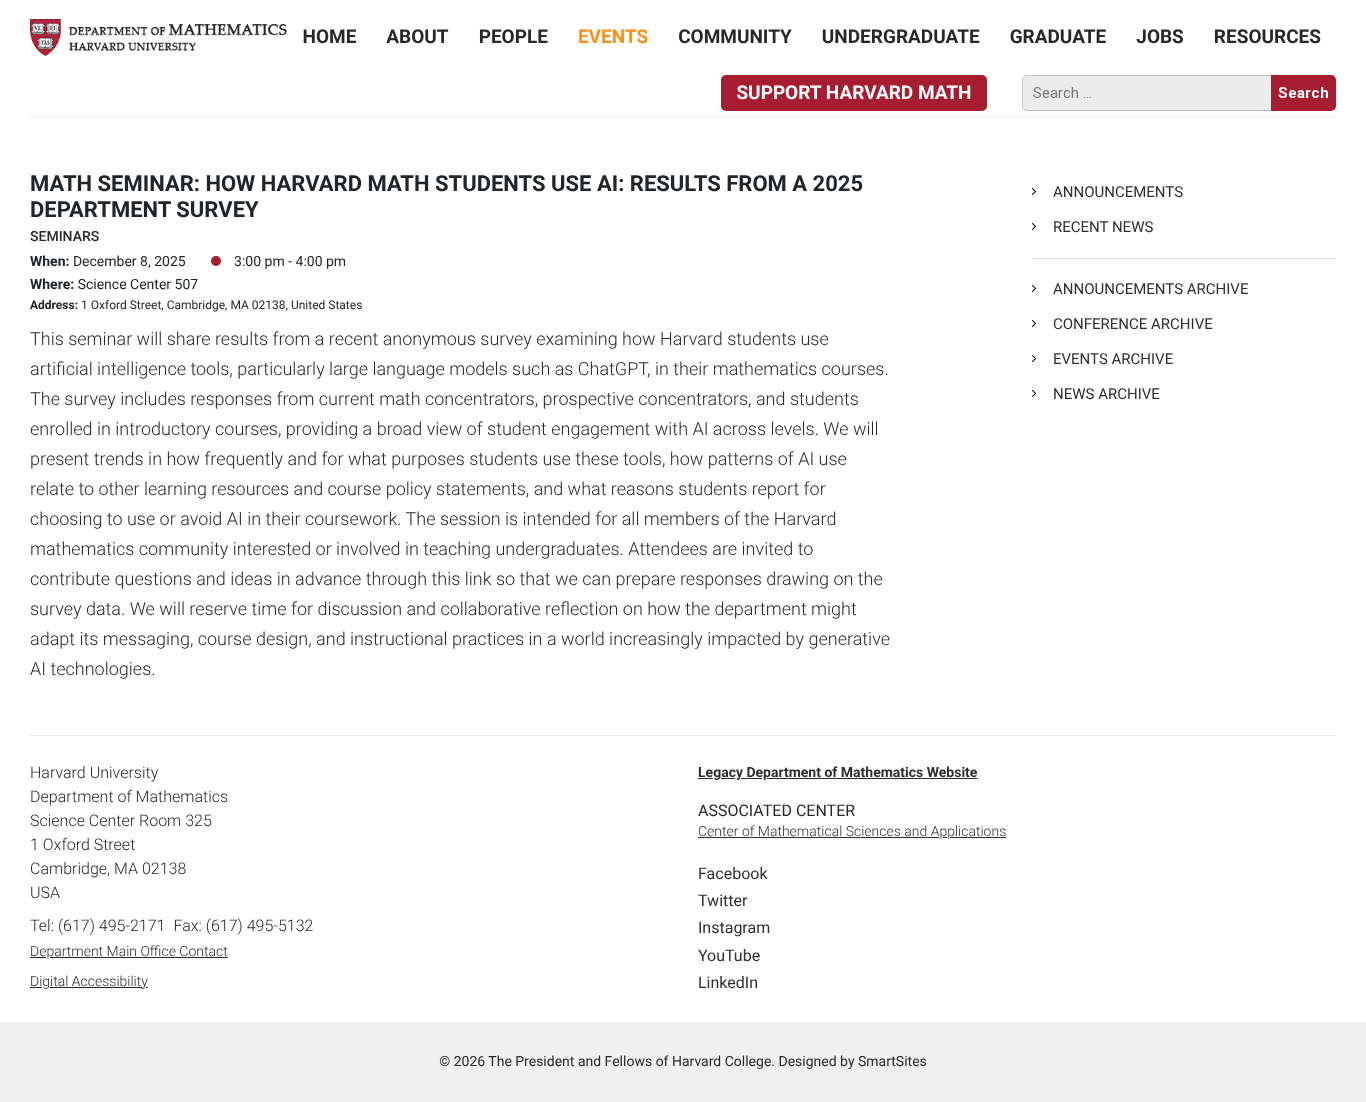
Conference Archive (1133, 324)
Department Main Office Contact (129, 952)
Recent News (1103, 227)
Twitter (722, 900)
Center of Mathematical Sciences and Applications (852, 832)
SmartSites (892, 1062)
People (513, 36)
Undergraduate (901, 36)
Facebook (732, 873)
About (417, 36)
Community (735, 36)
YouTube (729, 955)
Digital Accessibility (89, 982)
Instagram (734, 927)
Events (613, 36)
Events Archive (1113, 359)
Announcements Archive (1150, 289)
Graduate (1058, 36)
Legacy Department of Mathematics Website (837, 773)
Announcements (1118, 192)
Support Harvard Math (853, 92)
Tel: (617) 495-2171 (97, 925)
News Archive (1106, 394)
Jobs (1160, 36)
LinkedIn (728, 982)
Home (330, 36)
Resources (1267, 36)
